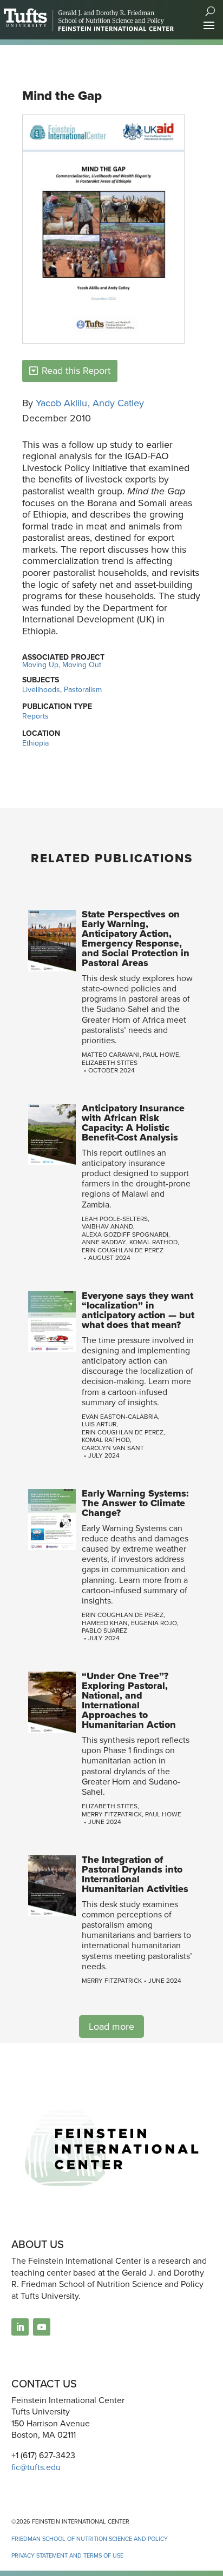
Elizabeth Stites (110, 1063)
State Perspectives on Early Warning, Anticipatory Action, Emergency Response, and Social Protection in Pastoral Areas (136, 938)
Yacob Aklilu (61, 403)
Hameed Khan (105, 1623)
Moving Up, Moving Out (62, 665)
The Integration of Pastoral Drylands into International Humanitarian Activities (135, 1874)
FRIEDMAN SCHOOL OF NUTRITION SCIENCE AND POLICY (90, 2539)
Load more (111, 2027)
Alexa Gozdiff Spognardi (125, 1235)
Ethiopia (35, 743)
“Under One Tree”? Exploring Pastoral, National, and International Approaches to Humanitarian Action (129, 1700)
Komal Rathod (153, 1242)
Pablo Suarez (104, 1631)
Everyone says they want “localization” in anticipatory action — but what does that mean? (138, 1310)
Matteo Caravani (111, 1055)
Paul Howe (161, 1055)
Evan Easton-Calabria (120, 1417)
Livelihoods (41, 690)
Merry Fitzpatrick (112, 1814)
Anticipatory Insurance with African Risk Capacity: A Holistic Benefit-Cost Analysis (133, 1123)
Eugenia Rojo (154, 1623)
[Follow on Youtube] (42, 2327)
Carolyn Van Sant (113, 1448)
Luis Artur (99, 1424)
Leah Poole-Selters (115, 1219)
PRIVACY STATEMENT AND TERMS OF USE (67, 2555)
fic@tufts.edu (36, 2467)
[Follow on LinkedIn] (20, 2327)
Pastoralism (83, 690)
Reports (35, 716)
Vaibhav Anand (107, 1226)
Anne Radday (104, 1242)
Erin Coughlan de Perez (123, 1250)
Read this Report (76, 371)
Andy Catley (118, 403)
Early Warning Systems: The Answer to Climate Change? (135, 1503)
